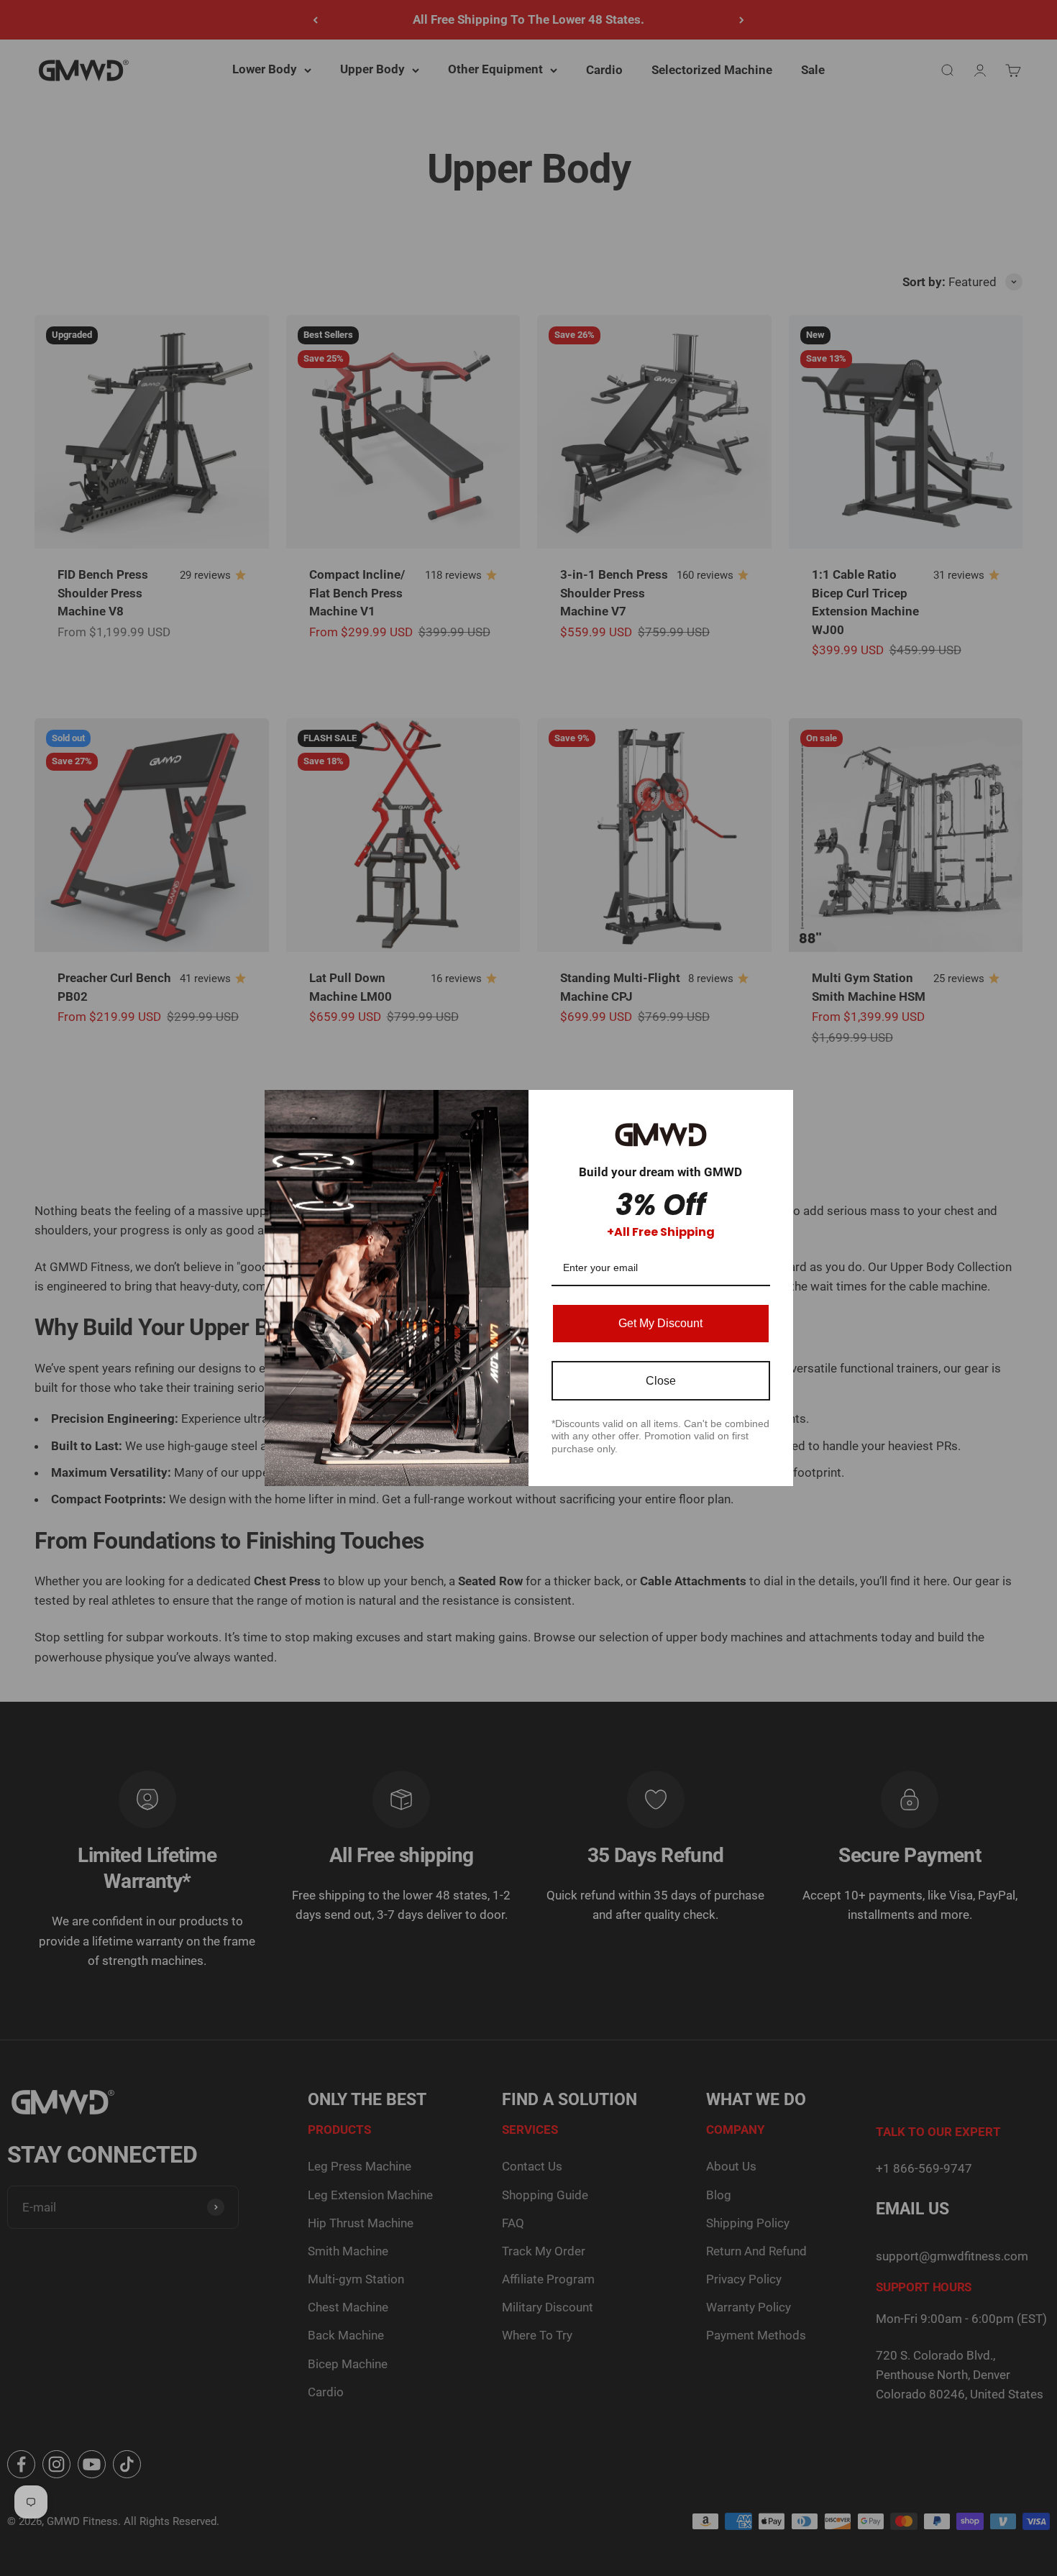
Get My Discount (660, 1323)
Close (661, 1381)
